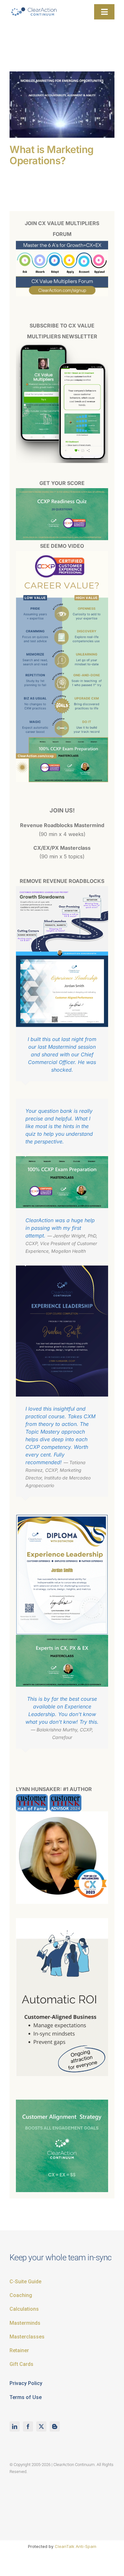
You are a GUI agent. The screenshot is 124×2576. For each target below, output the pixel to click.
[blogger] (55, 2426)
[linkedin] (15, 2426)
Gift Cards (21, 2364)
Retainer (19, 2350)
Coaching (21, 2295)
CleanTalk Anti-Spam (76, 2546)
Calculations (24, 2309)
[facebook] (28, 2426)
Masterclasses (27, 2337)
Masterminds (25, 2323)
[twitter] (41, 2426)
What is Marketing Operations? (52, 155)
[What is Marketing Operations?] (62, 105)
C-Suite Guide (25, 2282)
